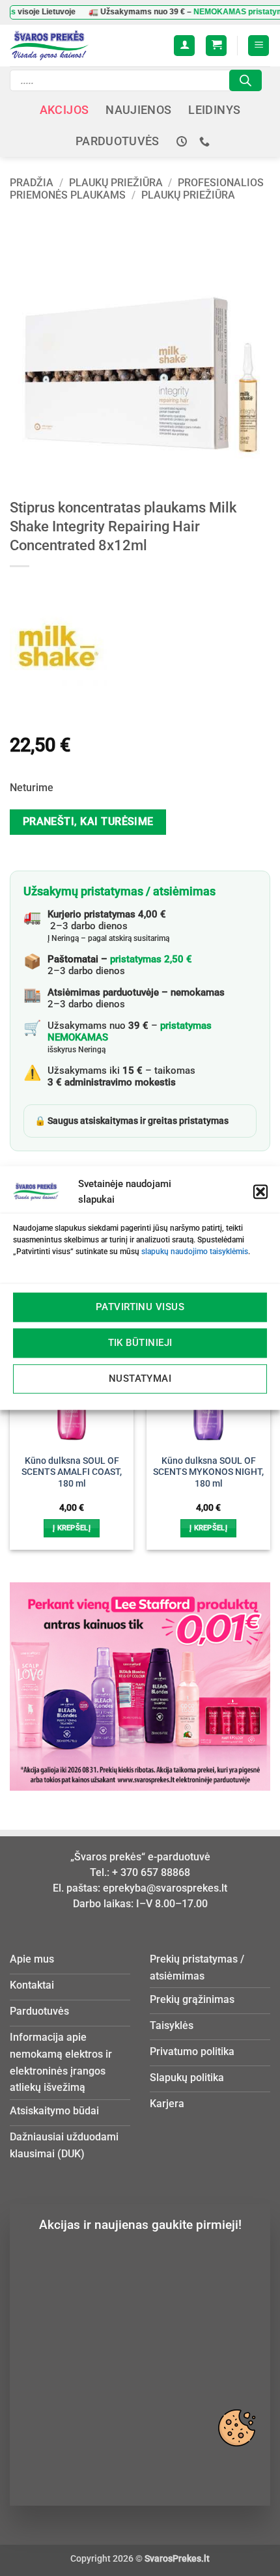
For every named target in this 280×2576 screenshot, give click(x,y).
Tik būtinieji (140, 1343)
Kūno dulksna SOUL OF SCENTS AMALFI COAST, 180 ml (72, 1472)
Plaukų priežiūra (116, 183)
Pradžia (32, 183)
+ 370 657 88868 (151, 1872)
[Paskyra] (184, 46)
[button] (260, 1192)
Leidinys (214, 110)
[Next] (264, 1429)
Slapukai (236, 2428)
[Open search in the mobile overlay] (136, 80)
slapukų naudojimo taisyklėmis (195, 1252)
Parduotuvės (118, 141)
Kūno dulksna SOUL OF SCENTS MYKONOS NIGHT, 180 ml (208, 1472)
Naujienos (138, 110)
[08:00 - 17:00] (183, 142)
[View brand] (59, 645)
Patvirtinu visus (140, 1307)
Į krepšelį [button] (72, 1528)
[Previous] (16, 1429)
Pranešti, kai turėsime (88, 822)
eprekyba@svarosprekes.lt (165, 1888)
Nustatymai (140, 1379)
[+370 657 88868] (206, 142)
